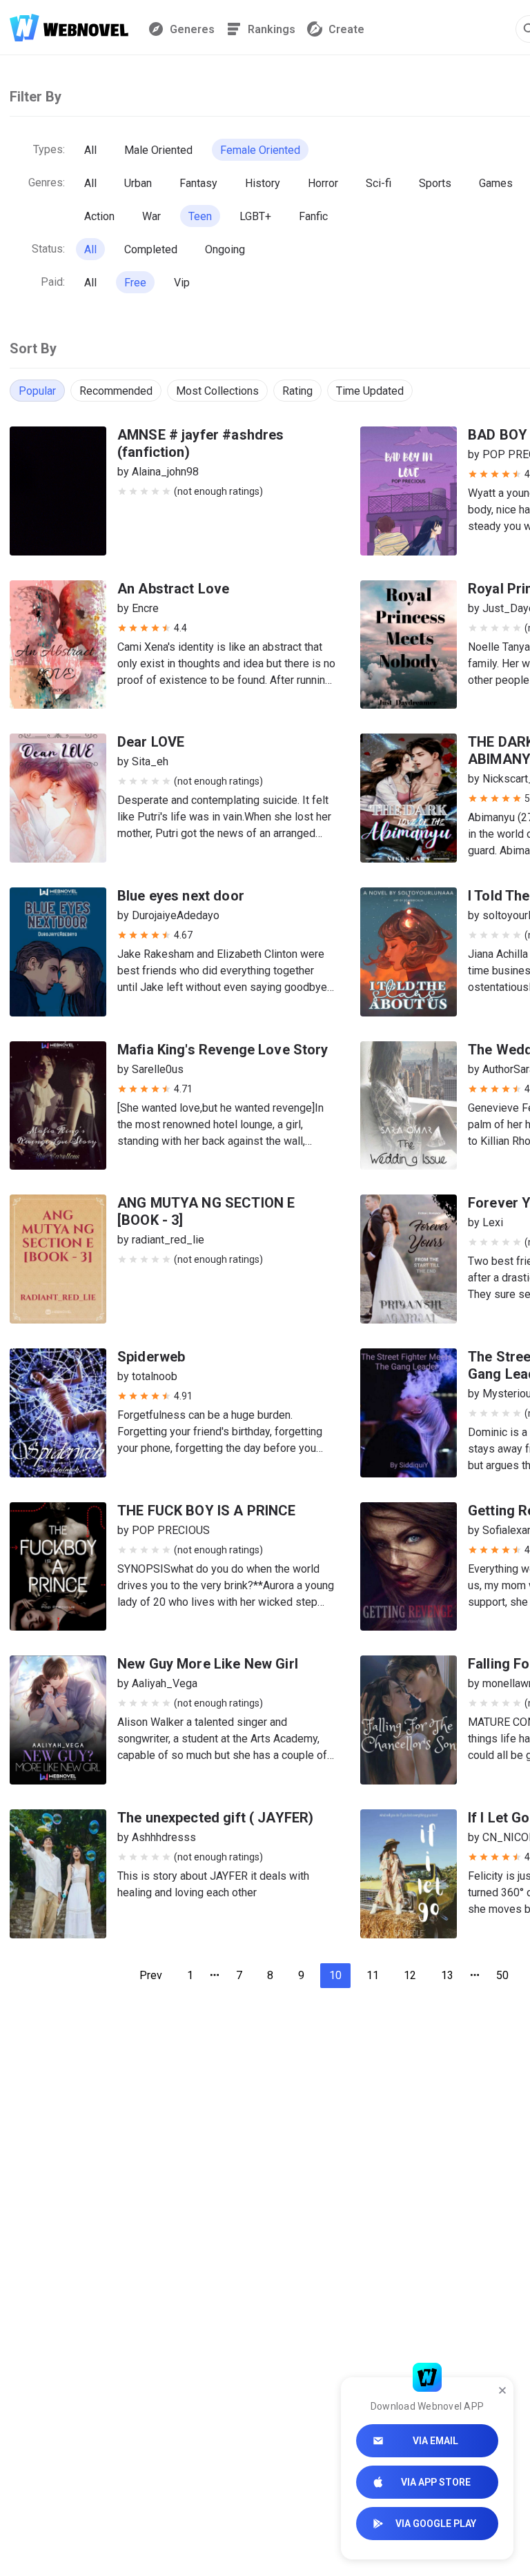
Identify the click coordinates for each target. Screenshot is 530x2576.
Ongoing (225, 249)
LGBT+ (255, 216)
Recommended (116, 391)
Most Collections (217, 391)
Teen (200, 216)
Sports (435, 183)
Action (99, 216)
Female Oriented (260, 150)
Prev (151, 1975)
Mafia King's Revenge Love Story (223, 1050)
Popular (37, 391)
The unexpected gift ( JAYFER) (215, 1818)
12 (410, 1975)
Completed (151, 249)
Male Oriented (158, 150)
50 (502, 1975)
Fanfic (313, 216)
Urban (138, 183)
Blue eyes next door (181, 896)
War (151, 216)
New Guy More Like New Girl (208, 1664)
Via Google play (436, 2524)
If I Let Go (499, 1818)
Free (135, 283)
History (263, 183)
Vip (182, 283)
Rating (297, 391)
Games (496, 183)
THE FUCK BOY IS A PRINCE (207, 1511)
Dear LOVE (151, 742)
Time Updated (370, 391)
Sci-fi (379, 183)
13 (447, 1975)
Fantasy (198, 183)
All (90, 150)
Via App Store (436, 2482)
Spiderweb (151, 1357)
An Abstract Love (173, 589)
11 (373, 1975)
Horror (323, 183)
